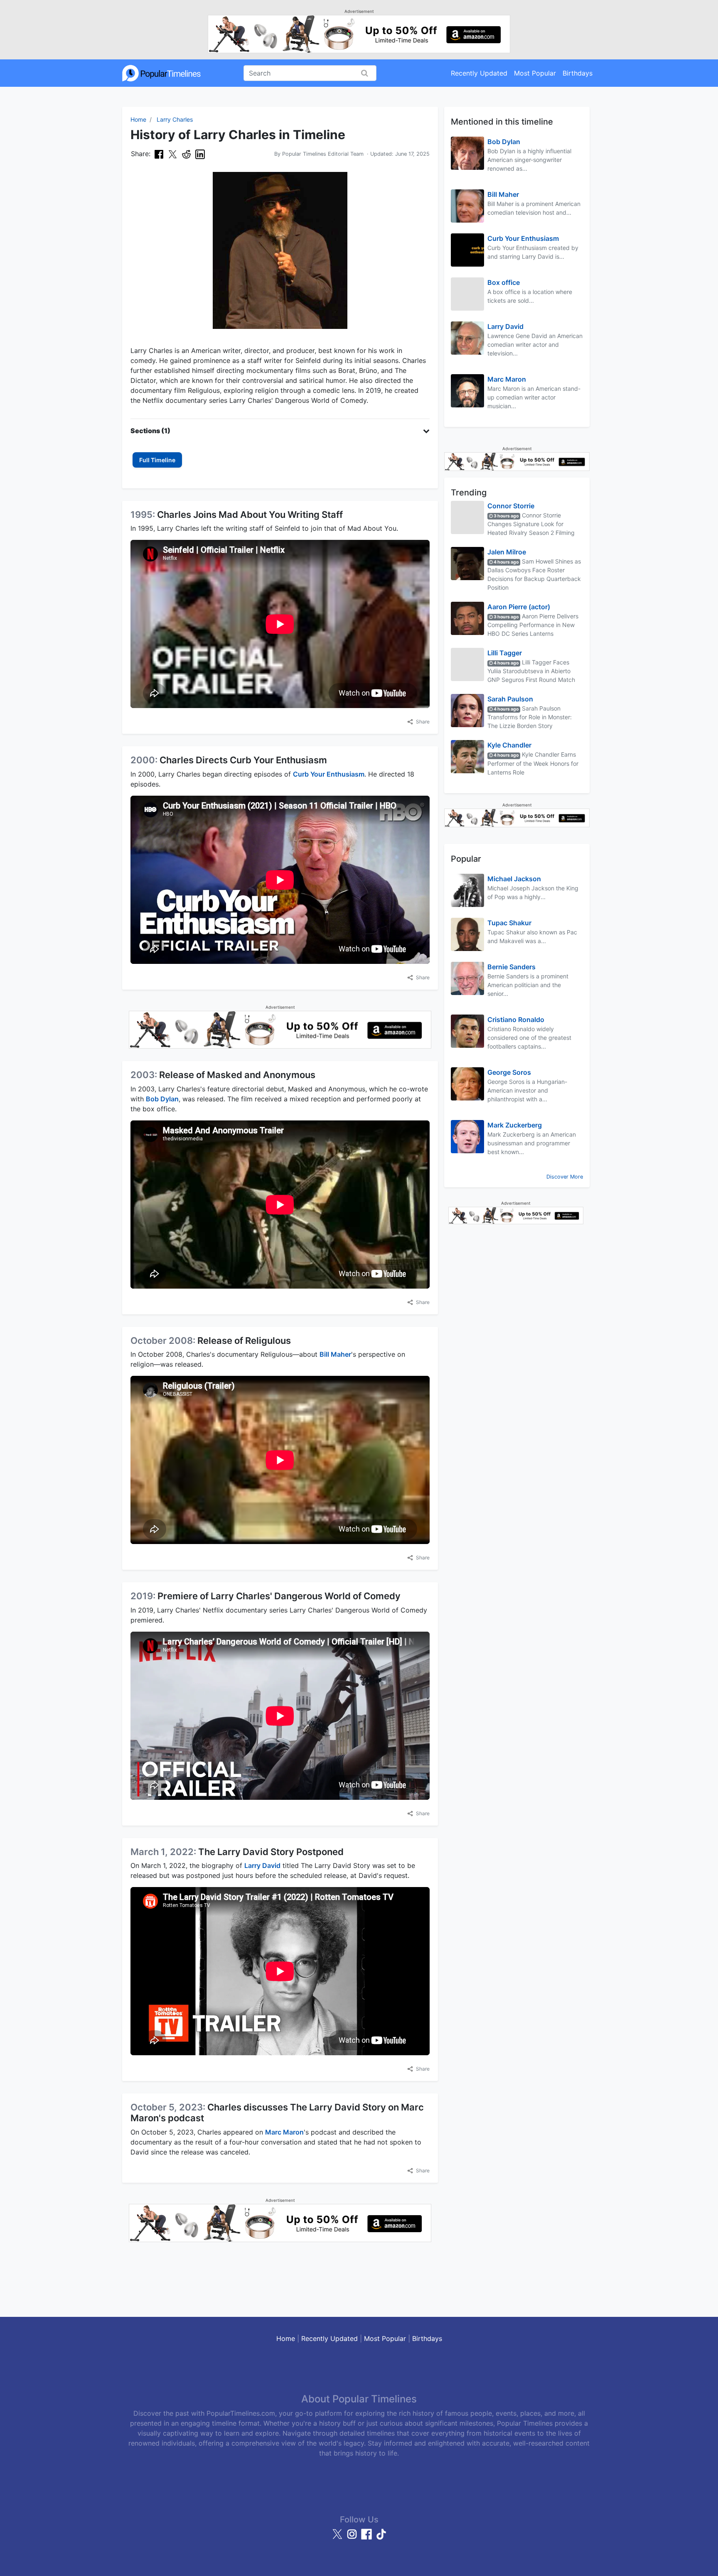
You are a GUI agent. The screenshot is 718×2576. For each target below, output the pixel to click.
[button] (280, 431)
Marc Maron (284, 2132)
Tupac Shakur (509, 923)
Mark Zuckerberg (515, 1125)
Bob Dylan (162, 1099)
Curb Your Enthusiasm (329, 774)
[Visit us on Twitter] (338, 2538)
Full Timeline (157, 460)
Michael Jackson (514, 879)
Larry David (262, 1865)
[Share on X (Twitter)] (173, 154)
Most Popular (535, 73)
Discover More (565, 1177)
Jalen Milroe (507, 552)
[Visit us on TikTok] (381, 2538)
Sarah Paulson (510, 699)
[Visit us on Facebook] (368, 2538)
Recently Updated (479, 73)
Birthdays (578, 73)
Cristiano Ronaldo (516, 1020)
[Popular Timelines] (162, 73)
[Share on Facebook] (159, 154)
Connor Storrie (511, 506)
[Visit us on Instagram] (353, 2538)
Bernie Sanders (511, 967)
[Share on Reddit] (186, 154)
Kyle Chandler (509, 745)
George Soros (509, 1072)
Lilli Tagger (505, 653)
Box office (504, 282)
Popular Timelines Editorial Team (323, 154)
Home (138, 119)
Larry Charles (175, 119)
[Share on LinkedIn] (200, 154)
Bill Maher (335, 1354)
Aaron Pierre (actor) (519, 607)
